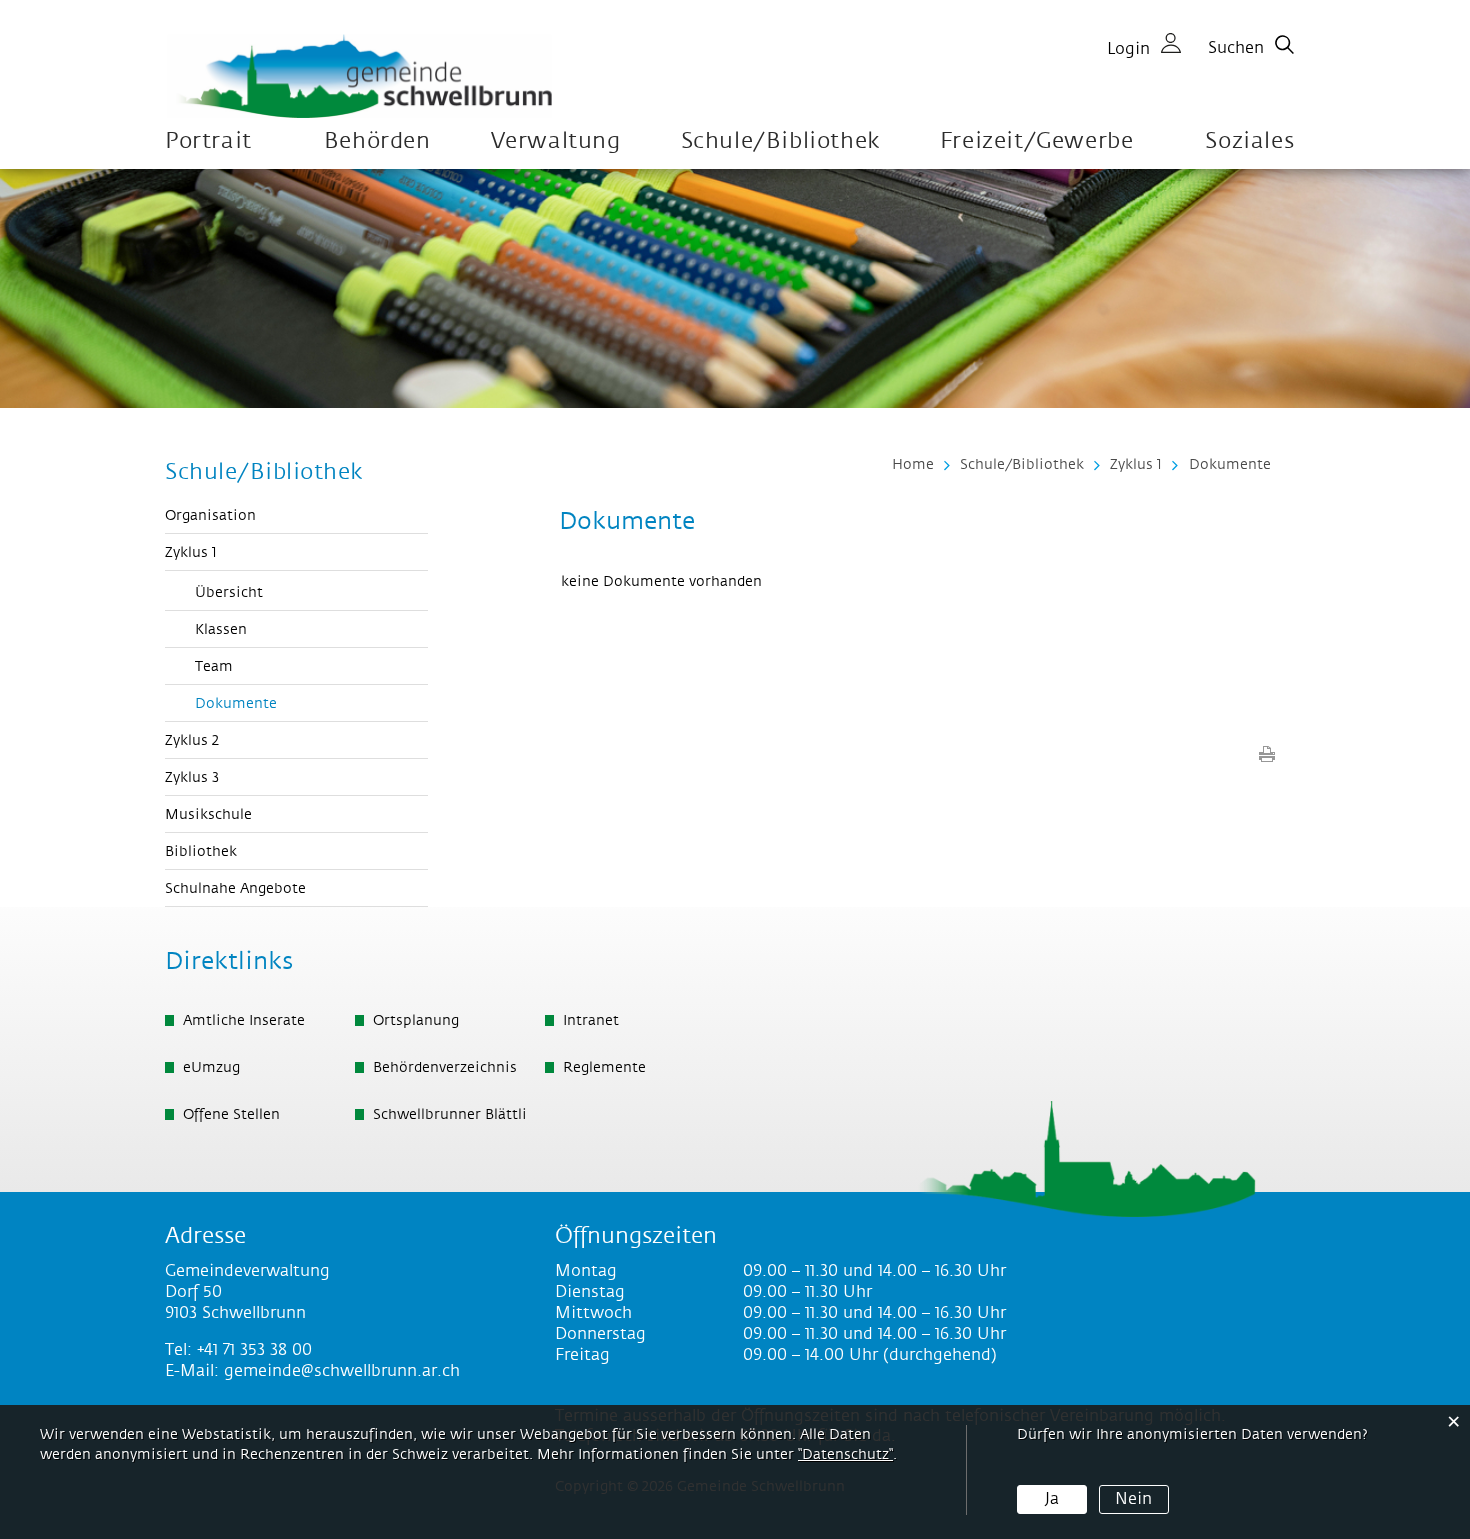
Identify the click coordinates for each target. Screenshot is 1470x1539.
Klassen (221, 630)
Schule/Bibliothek (780, 141)
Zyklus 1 (191, 553)
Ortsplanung (416, 1021)
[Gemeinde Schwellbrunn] (359, 76)
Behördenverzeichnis (445, 1068)
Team (214, 667)
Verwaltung (556, 141)
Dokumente (280, 704)
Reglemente (604, 1068)
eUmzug (211, 1068)
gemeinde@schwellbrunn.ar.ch (342, 1371)
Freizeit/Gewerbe (1037, 141)
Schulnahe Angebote (235, 889)
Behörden (377, 141)
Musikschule (208, 815)
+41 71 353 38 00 (254, 1350)
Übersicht (229, 593)
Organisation (210, 516)
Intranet (591, 1021)
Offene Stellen (231, 1115)
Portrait (208, 141)
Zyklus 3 (192, 778)
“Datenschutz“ (845, 1455)
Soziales (1249, 141)
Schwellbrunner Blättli (450, 1115)
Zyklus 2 (192, 741)
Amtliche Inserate (244, 1021)
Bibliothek (201, 852)
